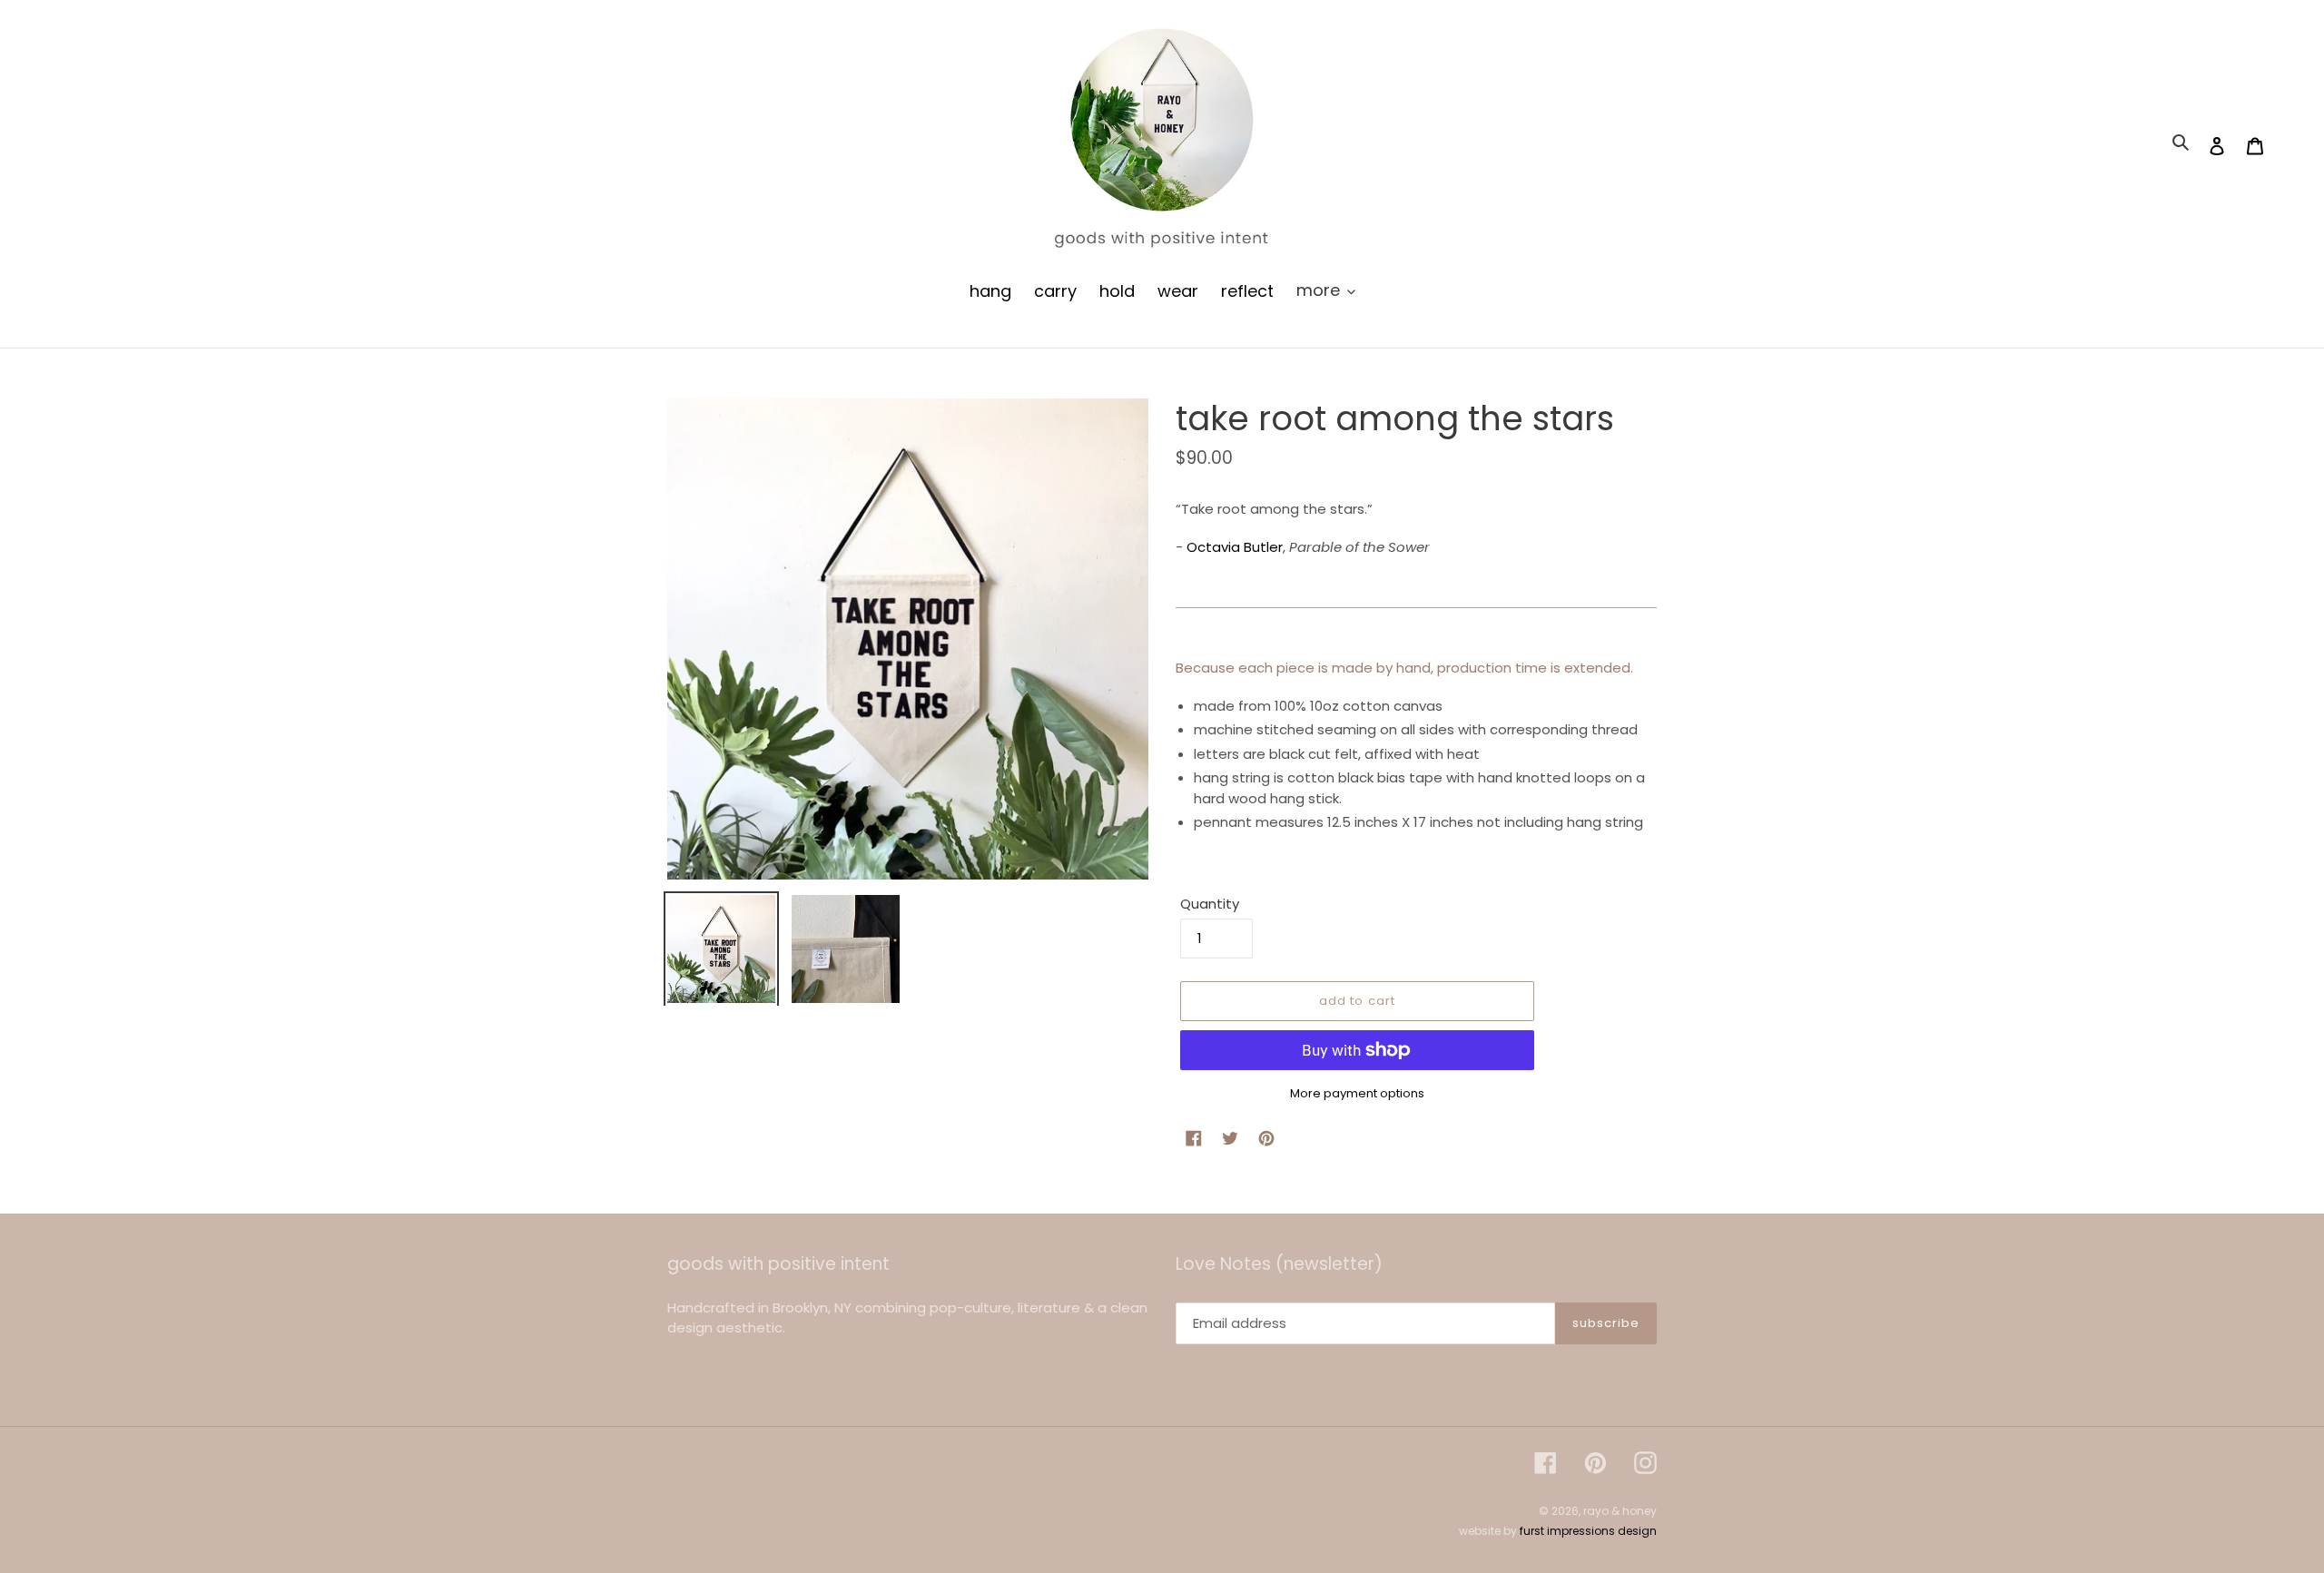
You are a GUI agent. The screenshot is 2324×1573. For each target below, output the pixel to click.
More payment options (1357, 1093)
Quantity (1210, 904)
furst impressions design (1588, 1531)
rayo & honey (1620, 1511)
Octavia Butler (1235, 547)
